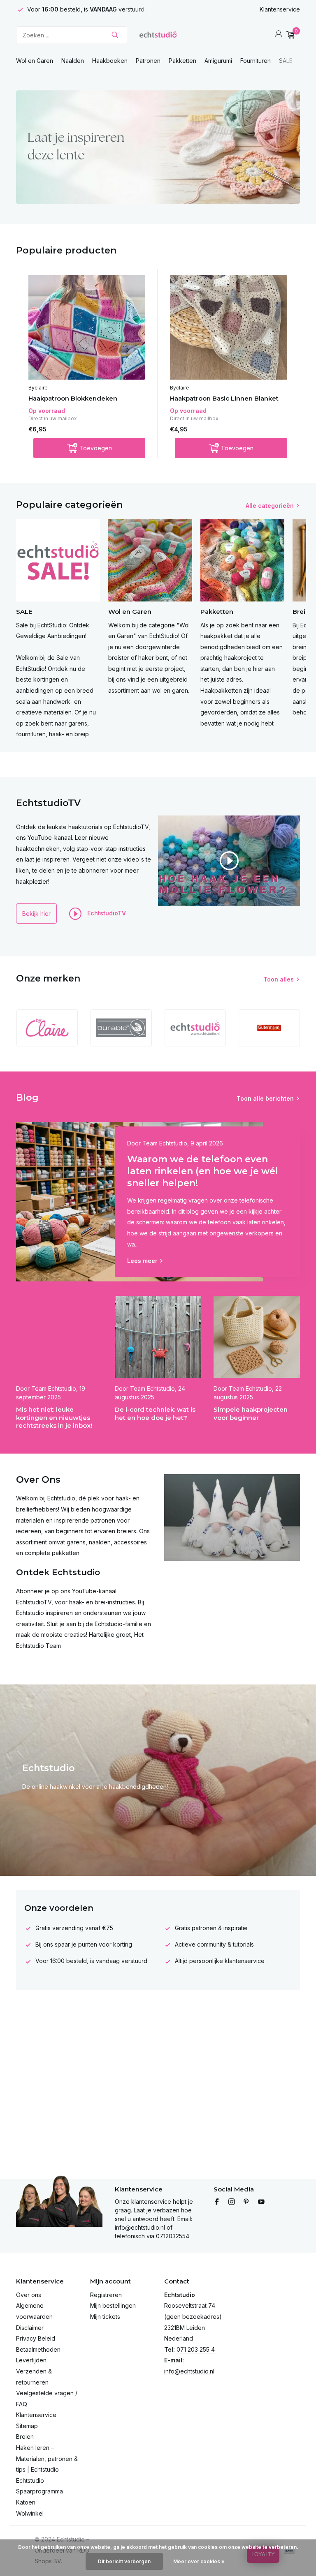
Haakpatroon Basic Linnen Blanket (224, 398)
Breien (25, 2437)
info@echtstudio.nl (189, 2371)
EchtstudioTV (106, 913)
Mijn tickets (105, 2317)
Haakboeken (110, 61)
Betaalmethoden (38, 2349)
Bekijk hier (36, 914)
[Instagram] (232, 2202)
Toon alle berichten (265, 1098)
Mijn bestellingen (113, 2305)
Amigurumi (218, 61)
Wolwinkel (30, 2513)
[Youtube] (261, 2202)
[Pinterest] (246, 2202)
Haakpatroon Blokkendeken (73, 398)
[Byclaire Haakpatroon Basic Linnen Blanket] (228, 327)
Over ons (29, 2295)
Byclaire (38, 388)
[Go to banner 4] (158, 147)
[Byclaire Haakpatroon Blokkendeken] (87, 327)
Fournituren (256, 61)
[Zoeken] (115, 35)
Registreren (106, 2295)
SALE (286, 61)
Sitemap (27, 2426)
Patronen (148, 61)
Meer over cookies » (199, 2561)
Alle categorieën (270, 506)
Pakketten (182, 61)
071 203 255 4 (196, 2349)
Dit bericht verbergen (124, 2561)
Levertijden (31, 2360)
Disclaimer (30, 2328)
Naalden (73, 61)
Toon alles (279, 979)
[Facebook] (217, 2202)
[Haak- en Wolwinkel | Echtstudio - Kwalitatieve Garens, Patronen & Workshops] (158, 35)
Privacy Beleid (36, 2338)
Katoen (26, 2502)
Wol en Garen (35, 61)
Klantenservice (280, 9)
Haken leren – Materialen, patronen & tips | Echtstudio (47, 2458)
